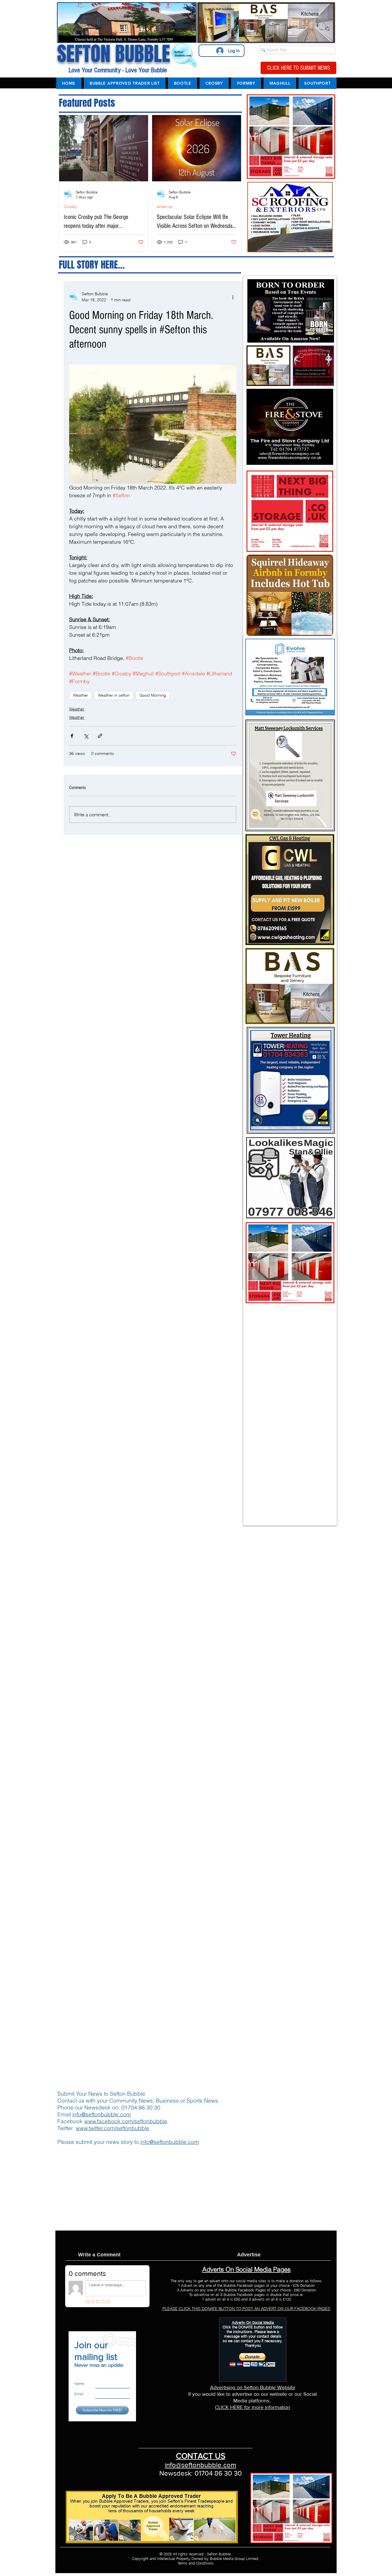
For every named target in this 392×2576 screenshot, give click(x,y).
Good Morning (153, 695)
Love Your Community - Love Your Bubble (117, 70)
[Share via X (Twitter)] (86, 736)
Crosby (70, 207)
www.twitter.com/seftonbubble (112, 2128)
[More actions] (233, 297)
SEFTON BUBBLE (114, 54)
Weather (80, 695)
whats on (165, 207)
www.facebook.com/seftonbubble (126, 2121)
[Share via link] (100, 736)
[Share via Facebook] (72, 736)
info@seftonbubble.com (102, 2114)
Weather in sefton (114, 695)
